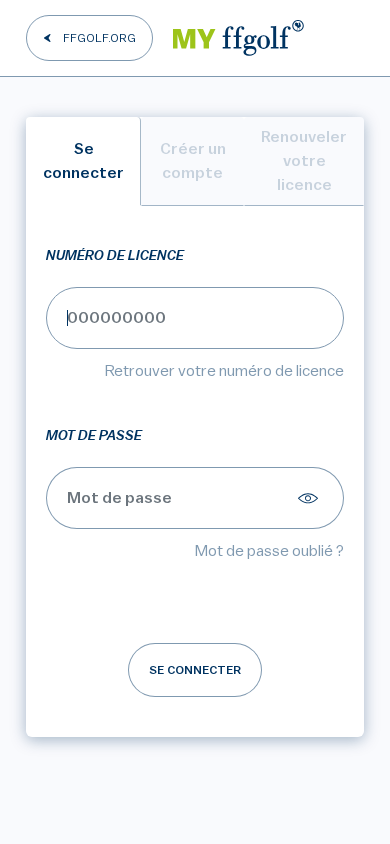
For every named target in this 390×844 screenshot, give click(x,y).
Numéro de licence (115, 256)
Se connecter (195, 670)
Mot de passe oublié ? (269, 551)
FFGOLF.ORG (99, 38)
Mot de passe (94, 436)
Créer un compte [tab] (193, 161)
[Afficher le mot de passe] (311, 498)
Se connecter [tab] (83, 161)
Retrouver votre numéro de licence (224, 371)
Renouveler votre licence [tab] (304, 161)
